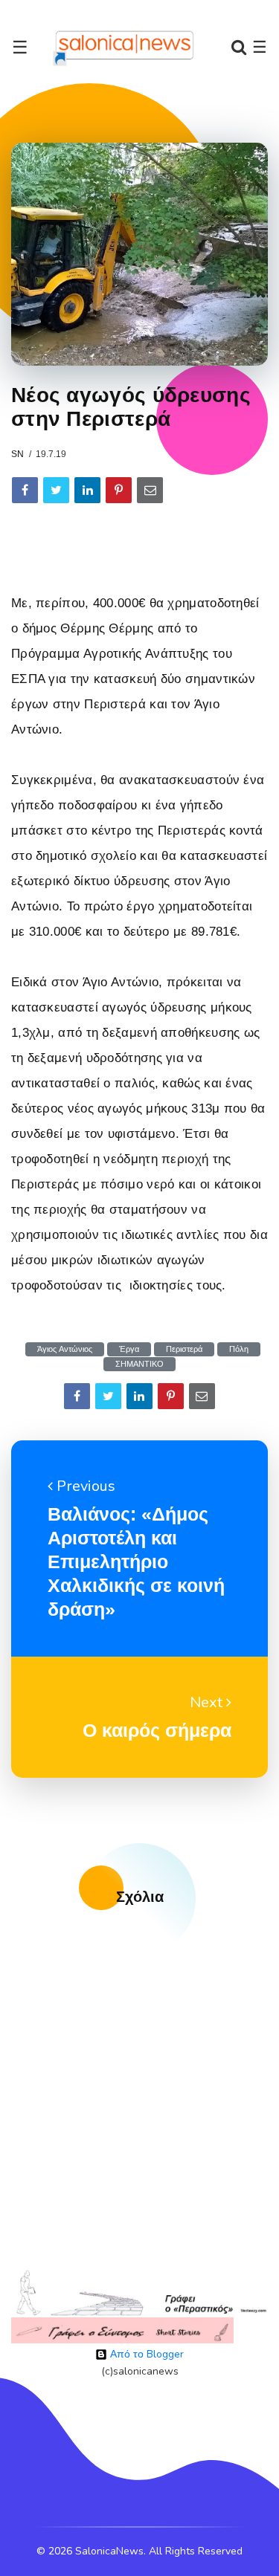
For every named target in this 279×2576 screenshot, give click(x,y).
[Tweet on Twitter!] (56, 490)
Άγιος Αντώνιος (65, 1349)
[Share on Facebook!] (25, 490)
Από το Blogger (145, 2354)
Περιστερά (184, 1349)
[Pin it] (119, 490)
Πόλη (239, 1349)
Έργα (129, 1349)
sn (17, 454)
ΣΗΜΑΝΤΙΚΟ (139, 1364)
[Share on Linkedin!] (87, 490)
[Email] (150, 490)
